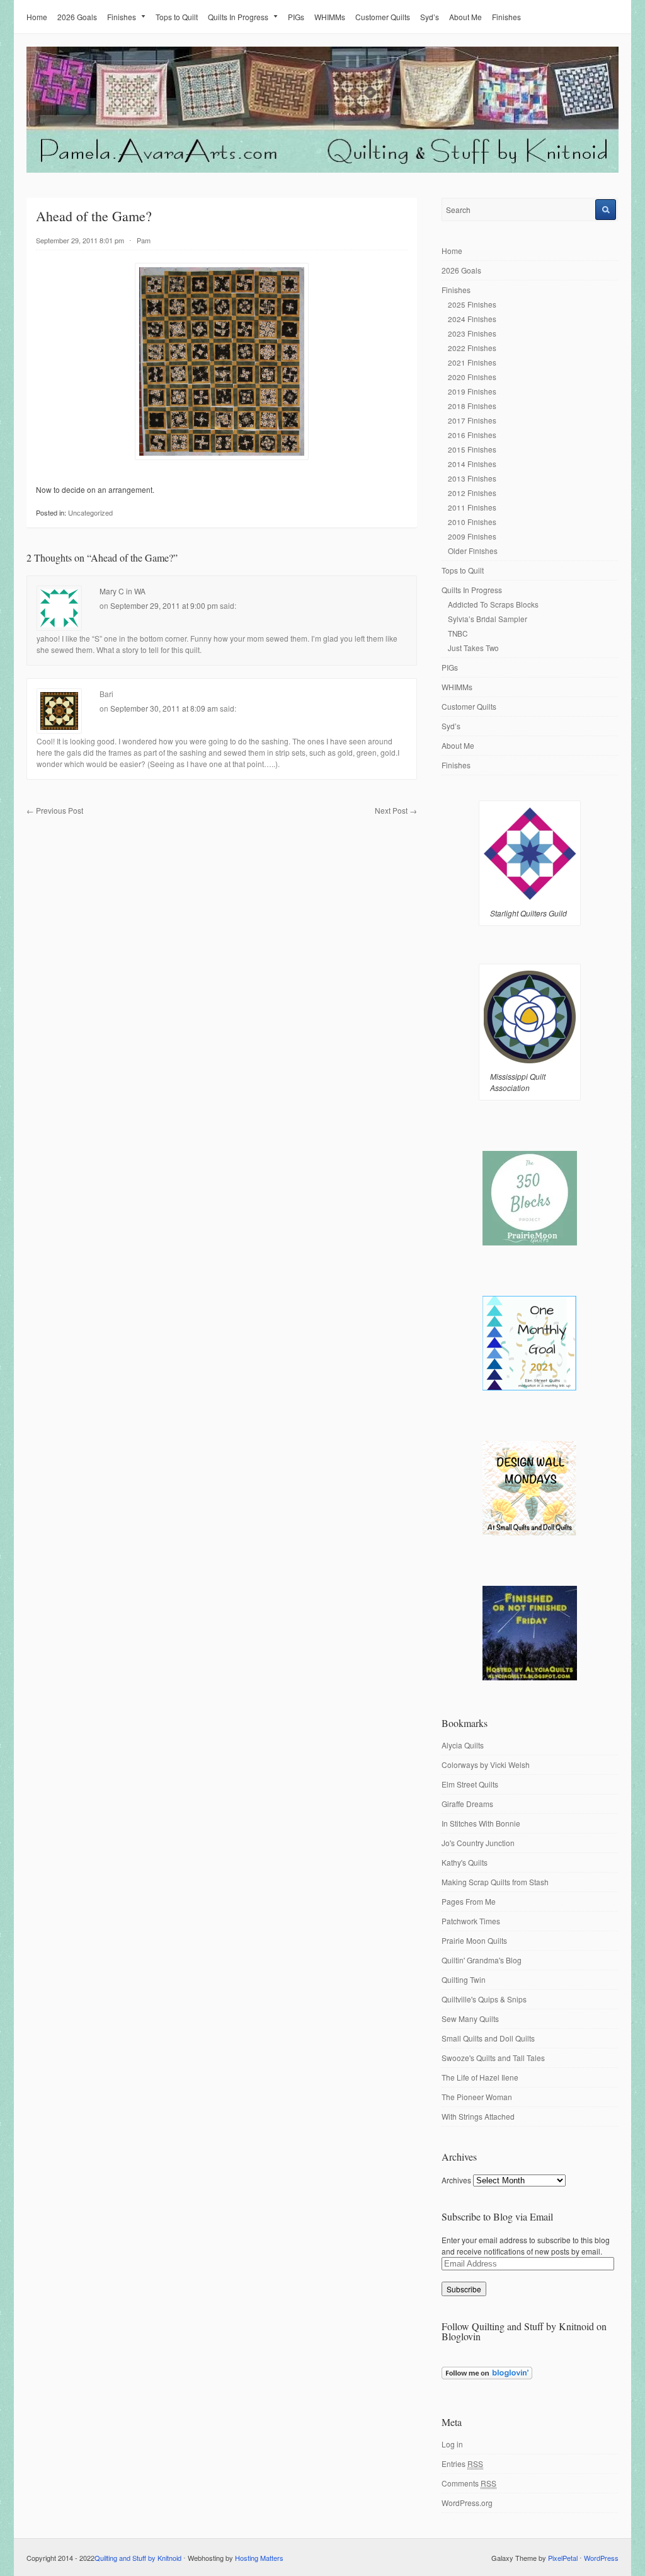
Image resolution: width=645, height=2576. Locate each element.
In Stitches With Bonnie (481, 1823)
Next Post (396, 810)
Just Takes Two (473, 648)
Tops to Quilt (177, 17)
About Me (465, 17)
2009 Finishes (472, 536)
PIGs (296, 17)
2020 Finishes (472, 377)
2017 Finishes (472, 420)
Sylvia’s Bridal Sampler (488, 619)
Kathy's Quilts (465, 1862)
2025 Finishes (472, 304)
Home (37, 17)
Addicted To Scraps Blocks (493, 604)
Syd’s (430, 17)
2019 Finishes (472, 391)
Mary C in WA (123, 591)
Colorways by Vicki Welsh (486, 1765)
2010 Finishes (472, 522)
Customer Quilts (383, 17)
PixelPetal (563, 2558)
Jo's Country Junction (478, 1843)
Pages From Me (469, 1901)
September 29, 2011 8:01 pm (80, 240)
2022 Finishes (472, 348)
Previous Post (55, 810)
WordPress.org (467, 2503)
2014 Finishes (472, 464)
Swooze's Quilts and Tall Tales (493, 2058)
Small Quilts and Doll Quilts (488, 2038)
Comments (469, 2483)
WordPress (601, 2558)
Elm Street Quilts (470, 1784)
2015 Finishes (472, 449)
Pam (144, 240)
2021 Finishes (472, 362)
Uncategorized (90, 512)
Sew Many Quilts (470, 2019)
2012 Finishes (472, 493)
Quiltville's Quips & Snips (484, 1999)
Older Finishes (473, 551)
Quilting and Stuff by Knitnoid (138, 2558)
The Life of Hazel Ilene (480, 2077)
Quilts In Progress (238, 17)
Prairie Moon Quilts (474, 1940)
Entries (462, 2463)
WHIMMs (330, 17)
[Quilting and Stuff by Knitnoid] (322, 170)
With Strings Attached (478, 2116)
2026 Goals (77, 17)
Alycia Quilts (463, 1745)
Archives (456, 2180)
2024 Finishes (472, 319)
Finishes (122, 17)
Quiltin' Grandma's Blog (482, 1960)
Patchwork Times (471, 1921)
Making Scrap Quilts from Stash (495, 1882)
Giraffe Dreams (467, 1804)
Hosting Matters (259, 2558)
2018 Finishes (472, 406)
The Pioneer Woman (477, 2097)
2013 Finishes (472, 478)
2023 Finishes (472, 333)
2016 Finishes (472, 435)
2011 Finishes (472, 507)
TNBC (458, 633)
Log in (452, 2444)
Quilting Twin (464, 1979)
